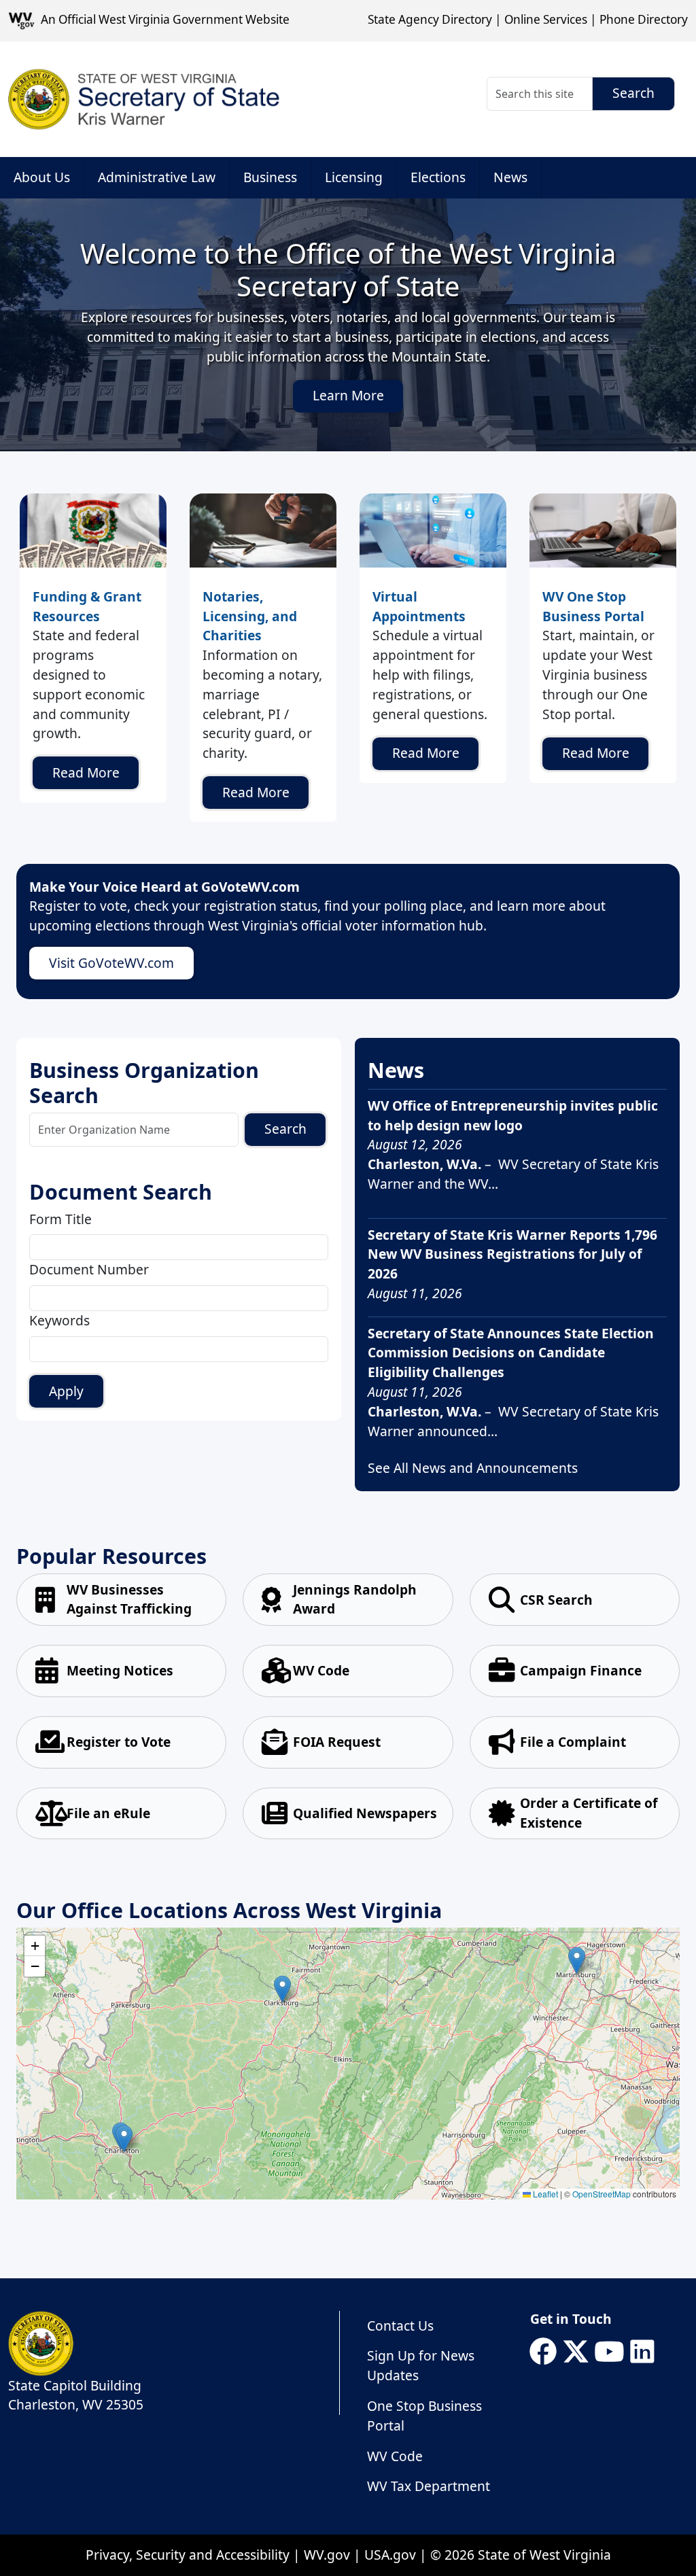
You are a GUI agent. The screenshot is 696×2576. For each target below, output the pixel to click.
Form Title (60, 1219)
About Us (42, 177)
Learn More (348, 395)
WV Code (395, 2456)
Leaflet (544, 2194)
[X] (576, 2352)
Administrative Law (157, 177)
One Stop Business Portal (424, 2416)
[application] (348, 2064)
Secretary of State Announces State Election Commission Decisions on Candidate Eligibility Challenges (511, 1353)
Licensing (354, 177)
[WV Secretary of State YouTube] (609, 2352)
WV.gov (327, 2555)
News (510, 177)
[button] (577, 1961)
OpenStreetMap (602, 2194)
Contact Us (400, 2326)
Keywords (59, 1320)
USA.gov (390, 2555)
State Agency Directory (430, 19)
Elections (438, 177)
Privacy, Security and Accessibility (188, 2555)
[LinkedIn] (642, 2352)
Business (270, 177)
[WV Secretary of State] (144, 99)
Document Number (89, 1269)
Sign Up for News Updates (421, 2365)
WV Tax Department (429, 2486)
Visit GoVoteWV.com (111, 963)
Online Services (546, 19)
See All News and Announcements (473, 1468)
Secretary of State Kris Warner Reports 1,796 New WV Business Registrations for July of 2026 (512, 1254)
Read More (86, 772)
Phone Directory (644, 19)
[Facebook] (543, 2352)
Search (285, 1129)
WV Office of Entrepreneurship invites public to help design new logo (513, 1115)
